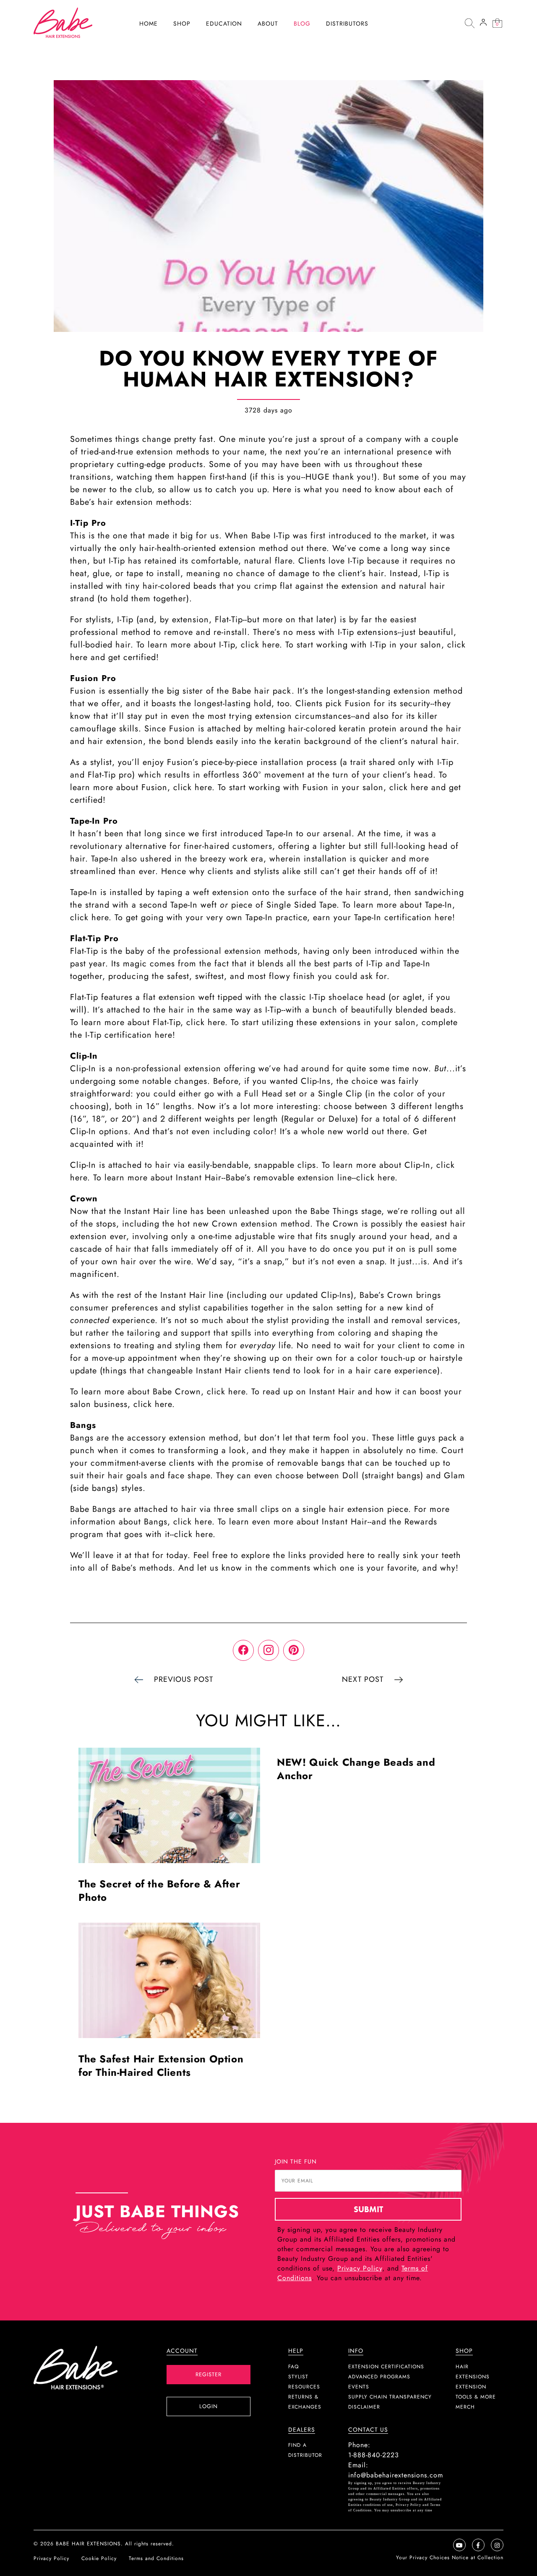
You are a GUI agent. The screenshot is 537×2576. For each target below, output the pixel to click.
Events (359, 2387)
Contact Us (368, 2430)
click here (260, 645)
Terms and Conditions (156, 2558)
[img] (469, 23)
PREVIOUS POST (184, 1679)
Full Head (263, 1094)
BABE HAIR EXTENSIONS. (89, 2544)
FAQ (293, 2367)
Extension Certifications (386, 2367)
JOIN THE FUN (296, 2161)
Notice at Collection (478, 2558)
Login (209, 2406)
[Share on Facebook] (243, 1650)
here (443, 917)
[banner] (63, 22)
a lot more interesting (275, 1106)
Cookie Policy (99, 2558)
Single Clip (340, 1094)
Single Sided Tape (301, 905)
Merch (465, 2407)
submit (368, 2209)
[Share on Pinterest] (294, 1650)
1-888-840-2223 (374, 2455)
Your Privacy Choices (424, 2558)
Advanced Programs (379, 2377)
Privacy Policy (360, 2268)
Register (209, 2374)
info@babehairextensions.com (396, 2475)
